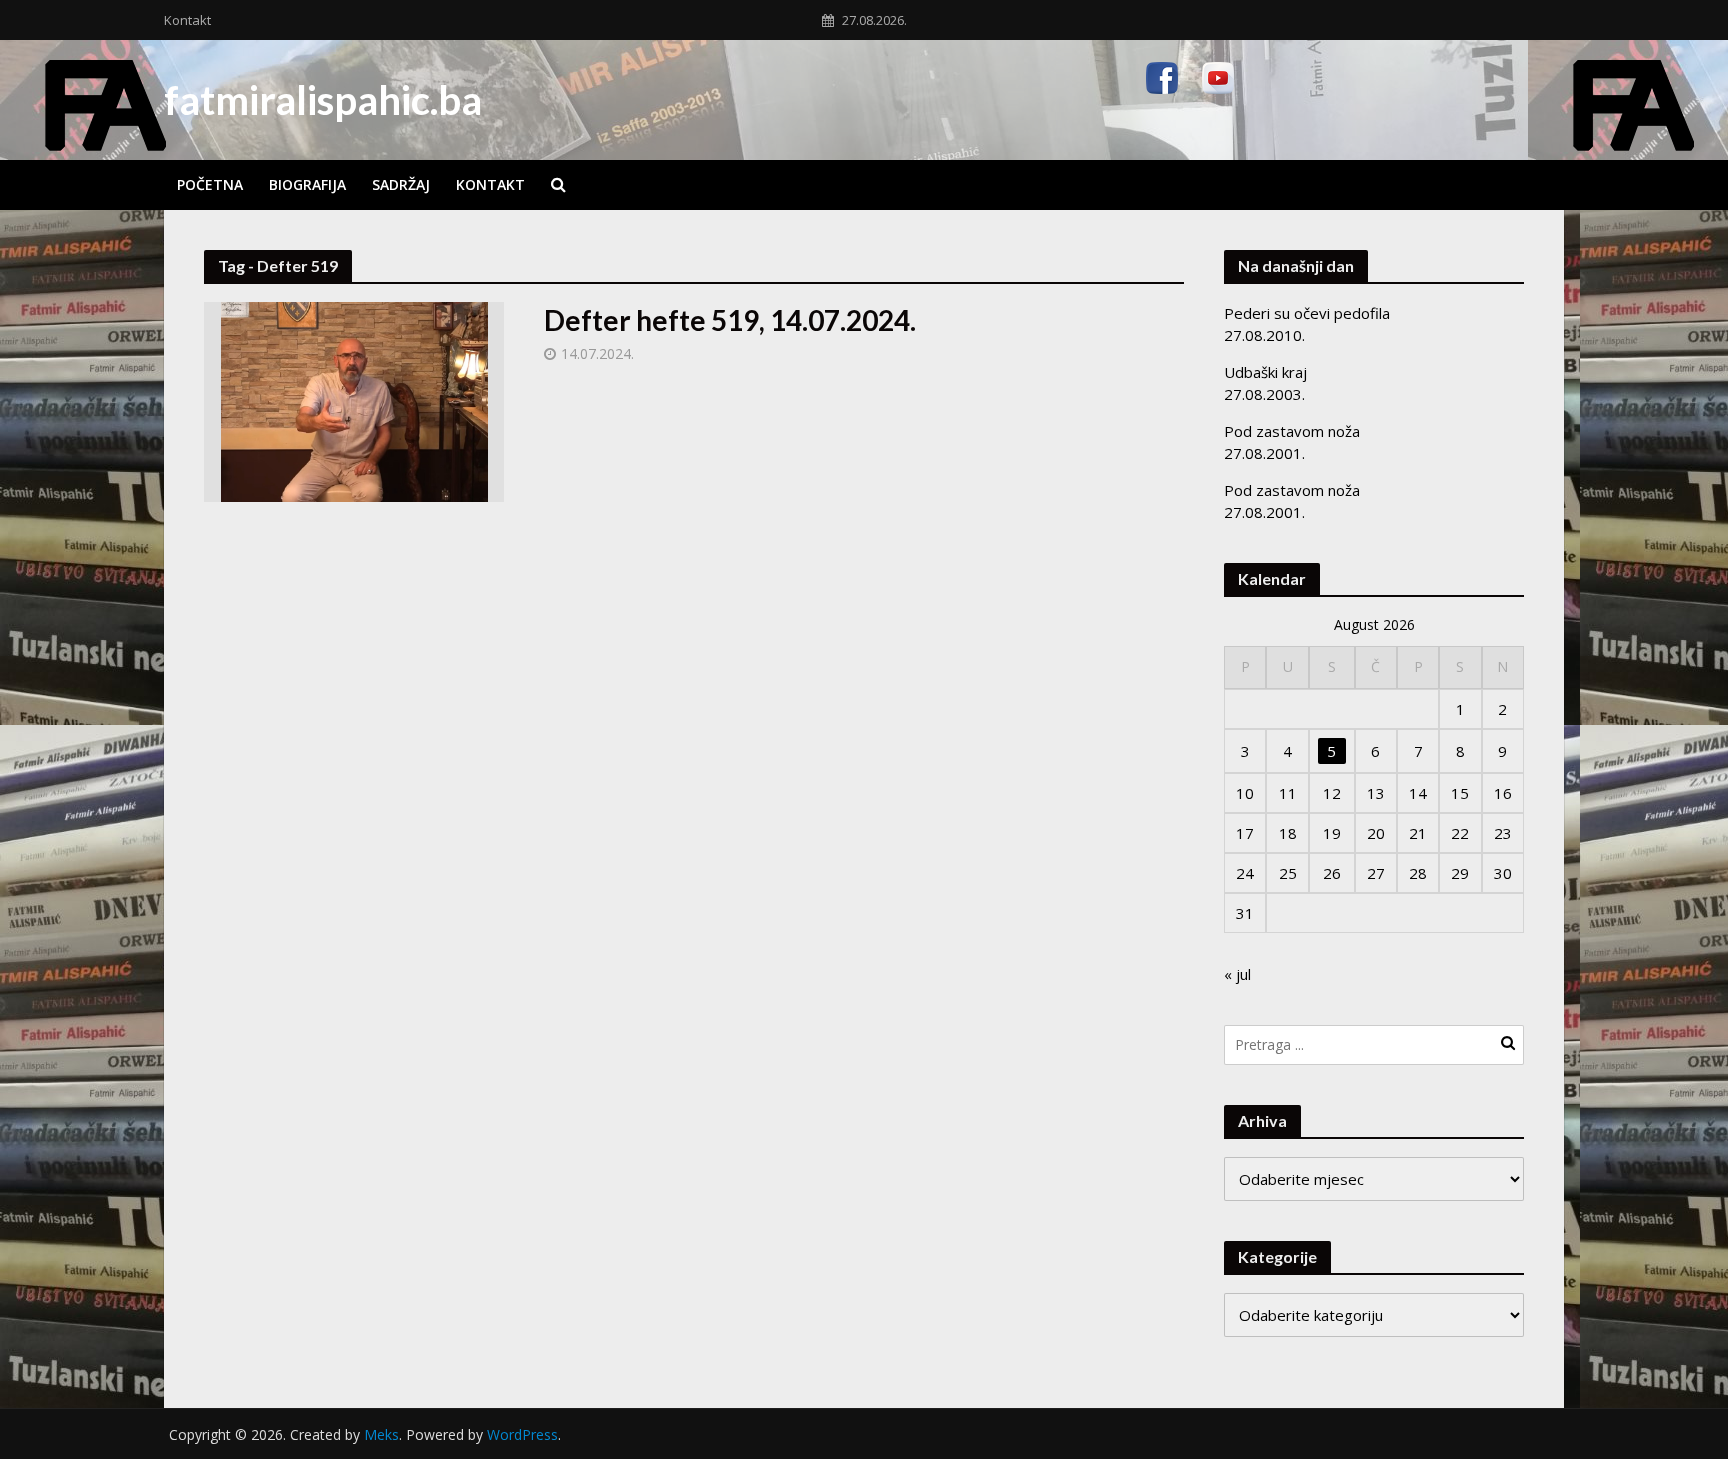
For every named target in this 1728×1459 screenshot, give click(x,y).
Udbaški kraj (1265, 372)
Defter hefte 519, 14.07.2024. (730, 320)
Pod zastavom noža (1292, 431)
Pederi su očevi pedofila (1307, 313)
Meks (381, 1434)
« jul (1237, 974)
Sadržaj (401, 184)
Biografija (307, 184)
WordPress (522, 1434)
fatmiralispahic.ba (323, 100)
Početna (210, 184)
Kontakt (187, 20)
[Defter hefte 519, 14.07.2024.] (354, 400)
